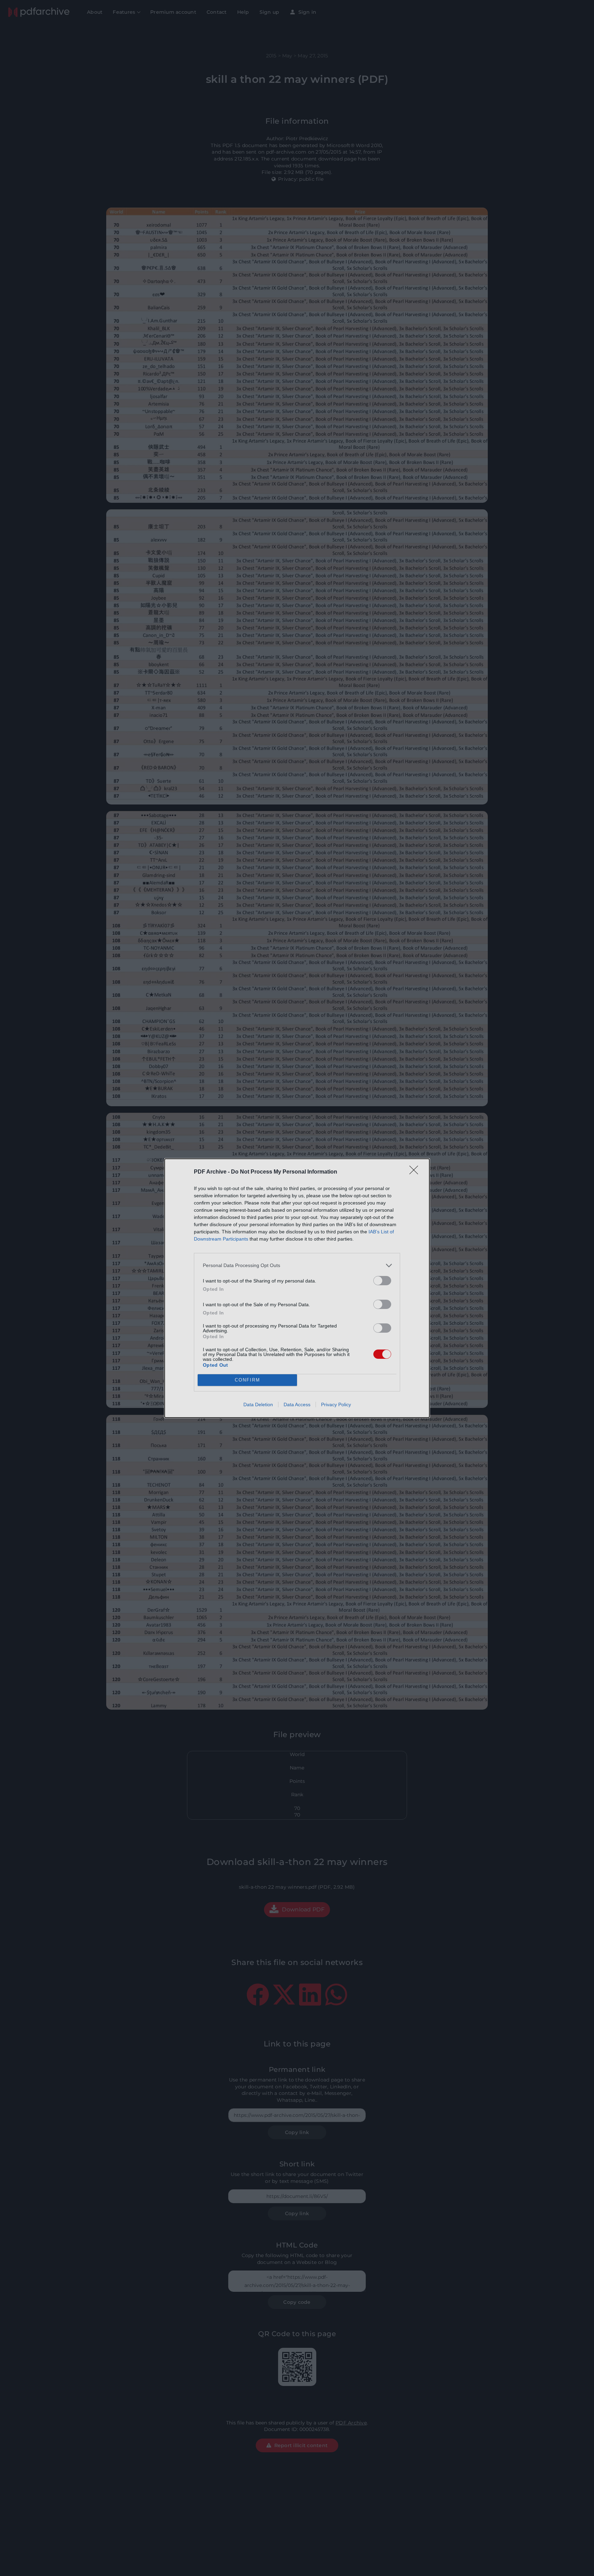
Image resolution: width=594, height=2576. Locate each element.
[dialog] (297, 1288)
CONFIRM (247, 1380)
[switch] (382, 1281)
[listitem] (297, 1265)
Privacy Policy (336, 1404)
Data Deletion (258, 1404)
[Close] (416, 1172)
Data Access (297, 1404)
